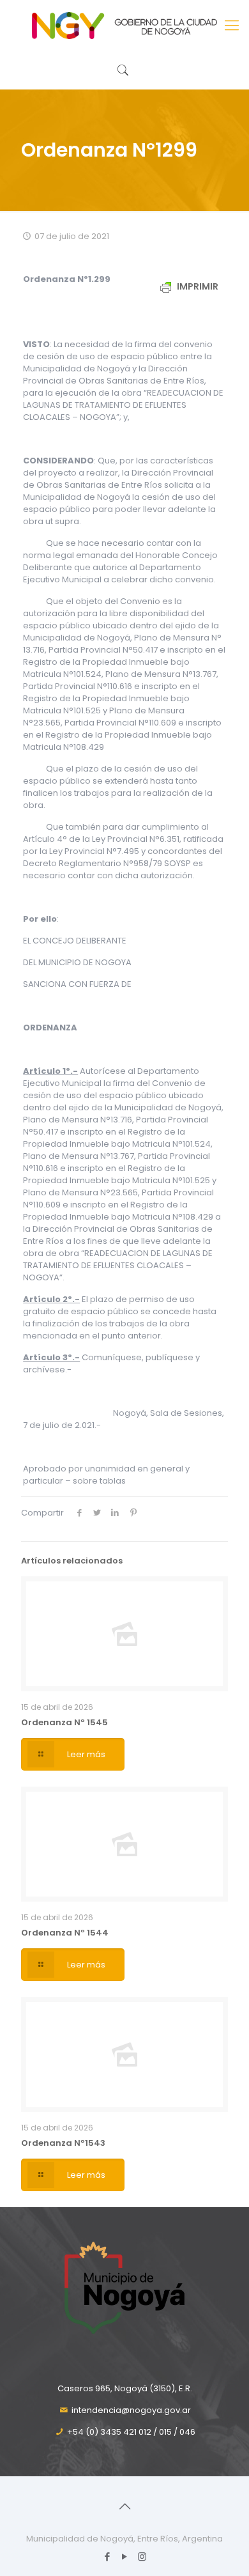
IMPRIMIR (197, 286)
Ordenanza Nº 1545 (64, 1722)
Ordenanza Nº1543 (63, 2143)
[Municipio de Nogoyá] (124, 26)
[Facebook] (108, 2557)
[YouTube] (125, 2557)
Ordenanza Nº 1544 (65, 1933)
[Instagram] (142, 2557)
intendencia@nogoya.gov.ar (131, 2410)
